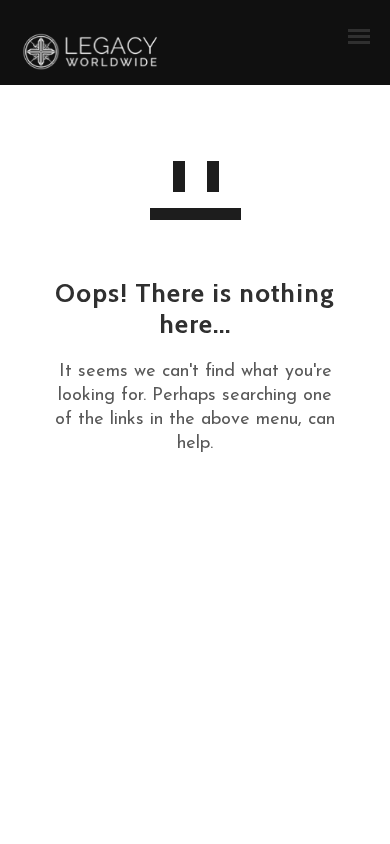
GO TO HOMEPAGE (195, 515)
